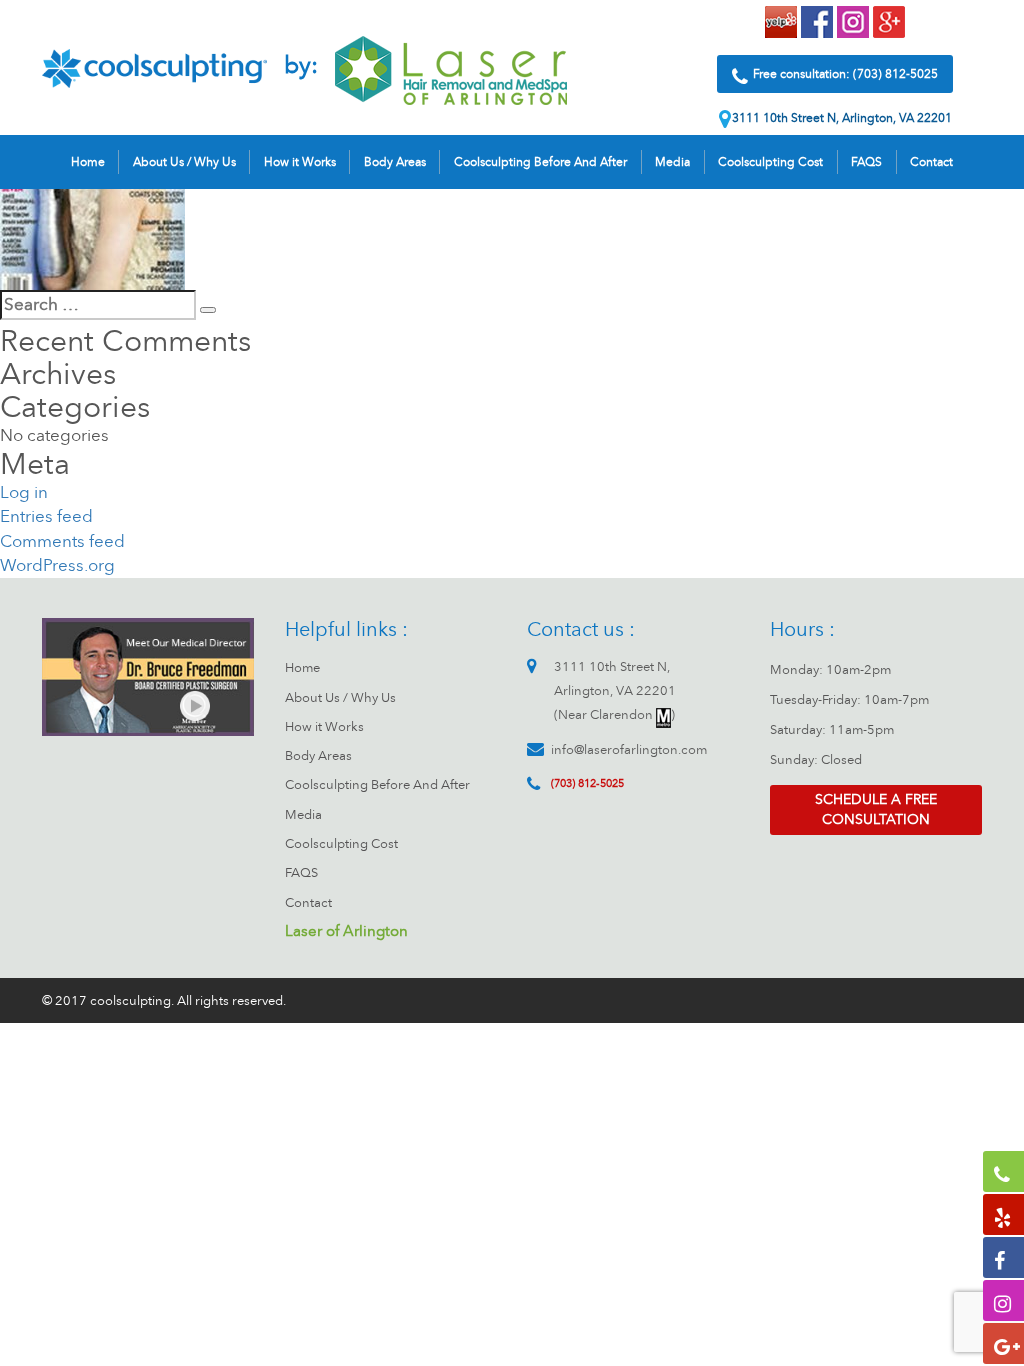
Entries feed (46, 516)
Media (672, 162)
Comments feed (62, 541)
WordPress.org (57, 565)
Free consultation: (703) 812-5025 (845, 74)
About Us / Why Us (184, 162)
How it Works (300, 162)
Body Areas (395, 162)
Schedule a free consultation (876, 809)
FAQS (866, 162)
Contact (931, 162)
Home (88, 162)
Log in (24, 492)
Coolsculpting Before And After (540, 162)
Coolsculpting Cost (770, 162)
